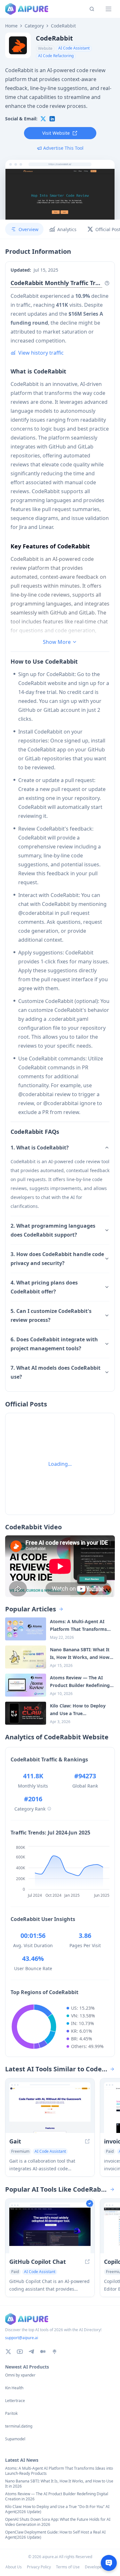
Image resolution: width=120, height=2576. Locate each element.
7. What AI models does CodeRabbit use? (56, 1372)
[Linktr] (54, 2352)
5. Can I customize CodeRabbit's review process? (51, 1315)
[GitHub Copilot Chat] (50, 2230)
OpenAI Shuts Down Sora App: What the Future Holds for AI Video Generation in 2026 (58, 2522)
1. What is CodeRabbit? (40, 1148)
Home (11, 26)
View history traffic (41, 353)
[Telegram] (31, 2352)
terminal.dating (19, 2426)
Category (34, 26)
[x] (43, 119)
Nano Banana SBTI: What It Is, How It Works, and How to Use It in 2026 (59, 2484)
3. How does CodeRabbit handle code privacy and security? (57, 1259)
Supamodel (15, 2439)
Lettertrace (15, 2401)
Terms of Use (68, 2567)
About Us (14, 2567)
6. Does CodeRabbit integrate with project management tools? (54, 1344)
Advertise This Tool (63, 148)
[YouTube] (20, 2352)
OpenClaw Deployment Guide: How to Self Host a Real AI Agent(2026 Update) (55, 2535)
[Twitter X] (8, 2352)
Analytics (67, 229)
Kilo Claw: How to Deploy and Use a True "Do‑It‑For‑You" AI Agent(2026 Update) (57, 2509)
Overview (28, 229)
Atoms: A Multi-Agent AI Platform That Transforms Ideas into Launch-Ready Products (59, 2471)
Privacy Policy (39, 2567)
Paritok (11, 2414)
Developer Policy (100, 2567)
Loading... (60, 1464)
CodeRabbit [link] (63, 26)
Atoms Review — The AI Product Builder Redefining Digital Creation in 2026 (57, 2497)
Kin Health (14, 2388)
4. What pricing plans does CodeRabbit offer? (44, 1287)
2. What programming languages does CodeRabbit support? (53, 1230)
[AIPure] (27, 9)
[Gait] (50, 2110)
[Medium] (43, 2352)
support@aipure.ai (22, 2338)
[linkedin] (52, 119)
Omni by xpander (20, 2375)
